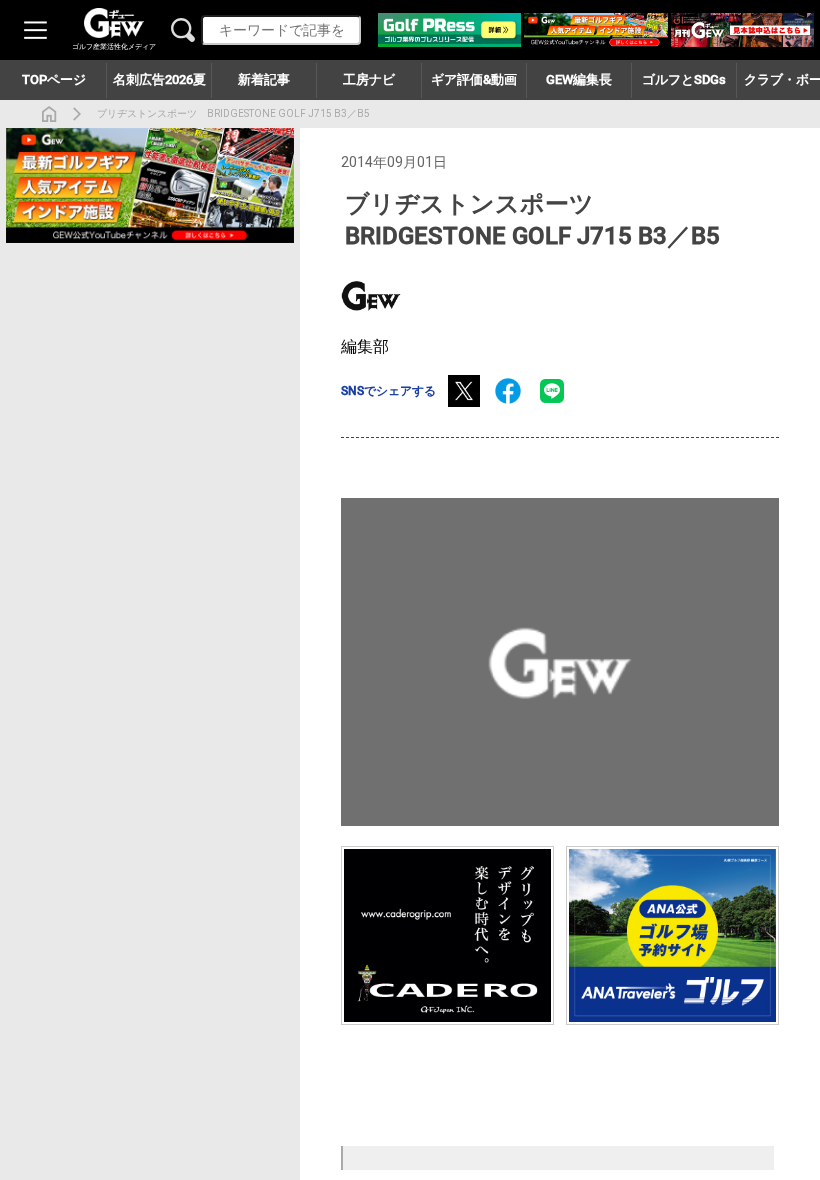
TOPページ (54, 79)
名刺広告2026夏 (159, 79)
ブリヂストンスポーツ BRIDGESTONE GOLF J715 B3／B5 (233, 113)
